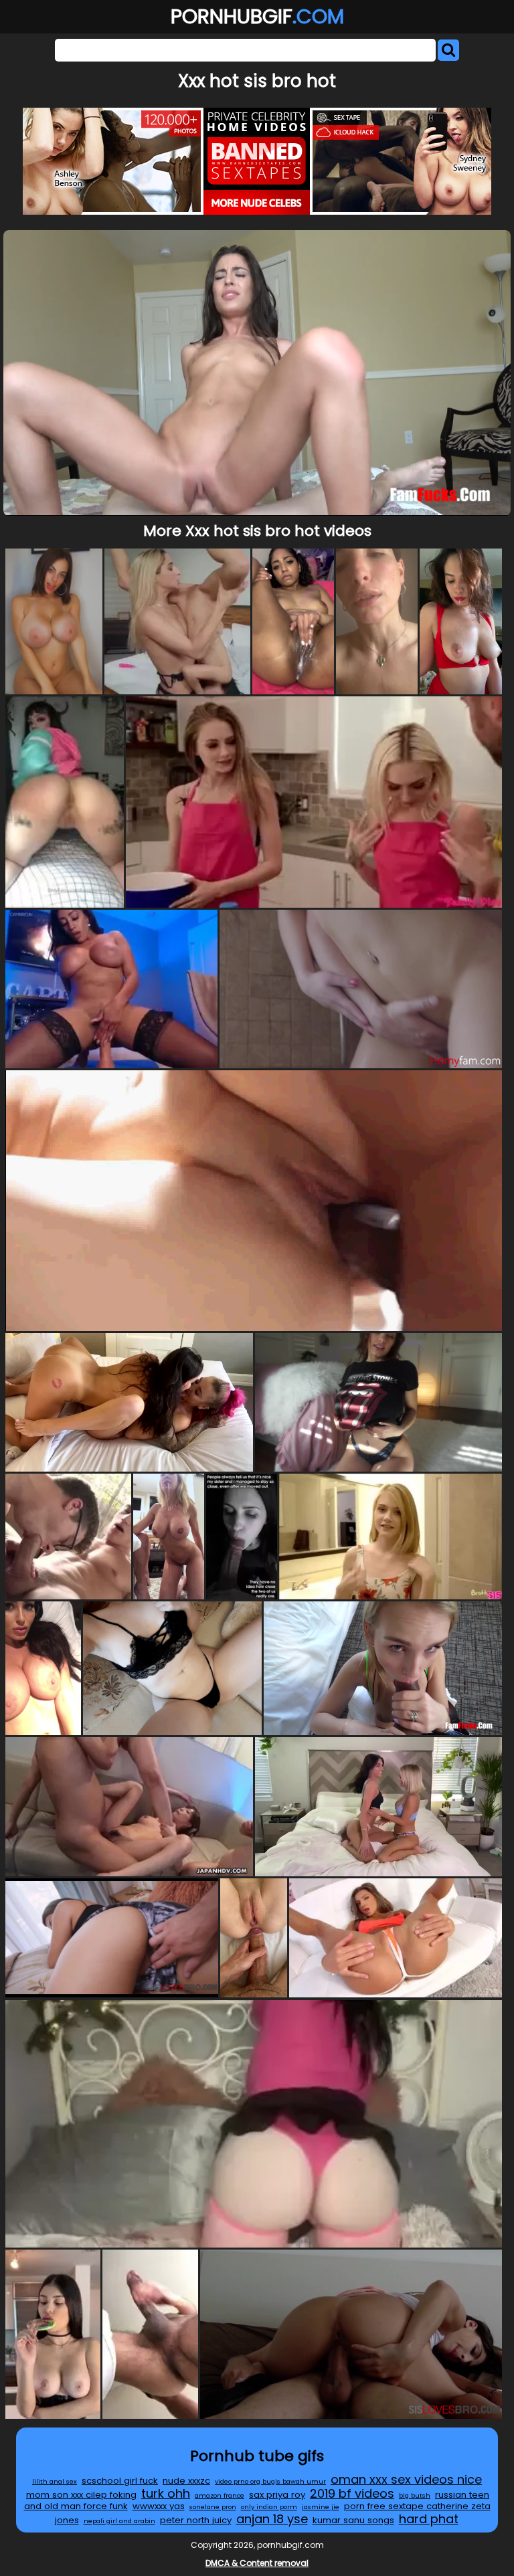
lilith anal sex (55, 2481)
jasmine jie (321, 2507)
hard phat (429, 2519)
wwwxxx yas (159, 2506)
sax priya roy (277, 2495)
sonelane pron (213, 2507)
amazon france (220, 2495)
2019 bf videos (352, 2493)
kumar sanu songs (353, 2520)
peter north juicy (196, 2520)
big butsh (415, 2495)
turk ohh (166, 2493)
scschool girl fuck (120, 2481)
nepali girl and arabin (119, 2521)
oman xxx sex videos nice (406, 2479)
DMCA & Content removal (257, 2563)
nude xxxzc (186, 2481)
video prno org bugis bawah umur (270, 2481)
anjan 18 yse (272, 2519)
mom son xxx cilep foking (81, 2495)
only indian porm (269, 2507)
